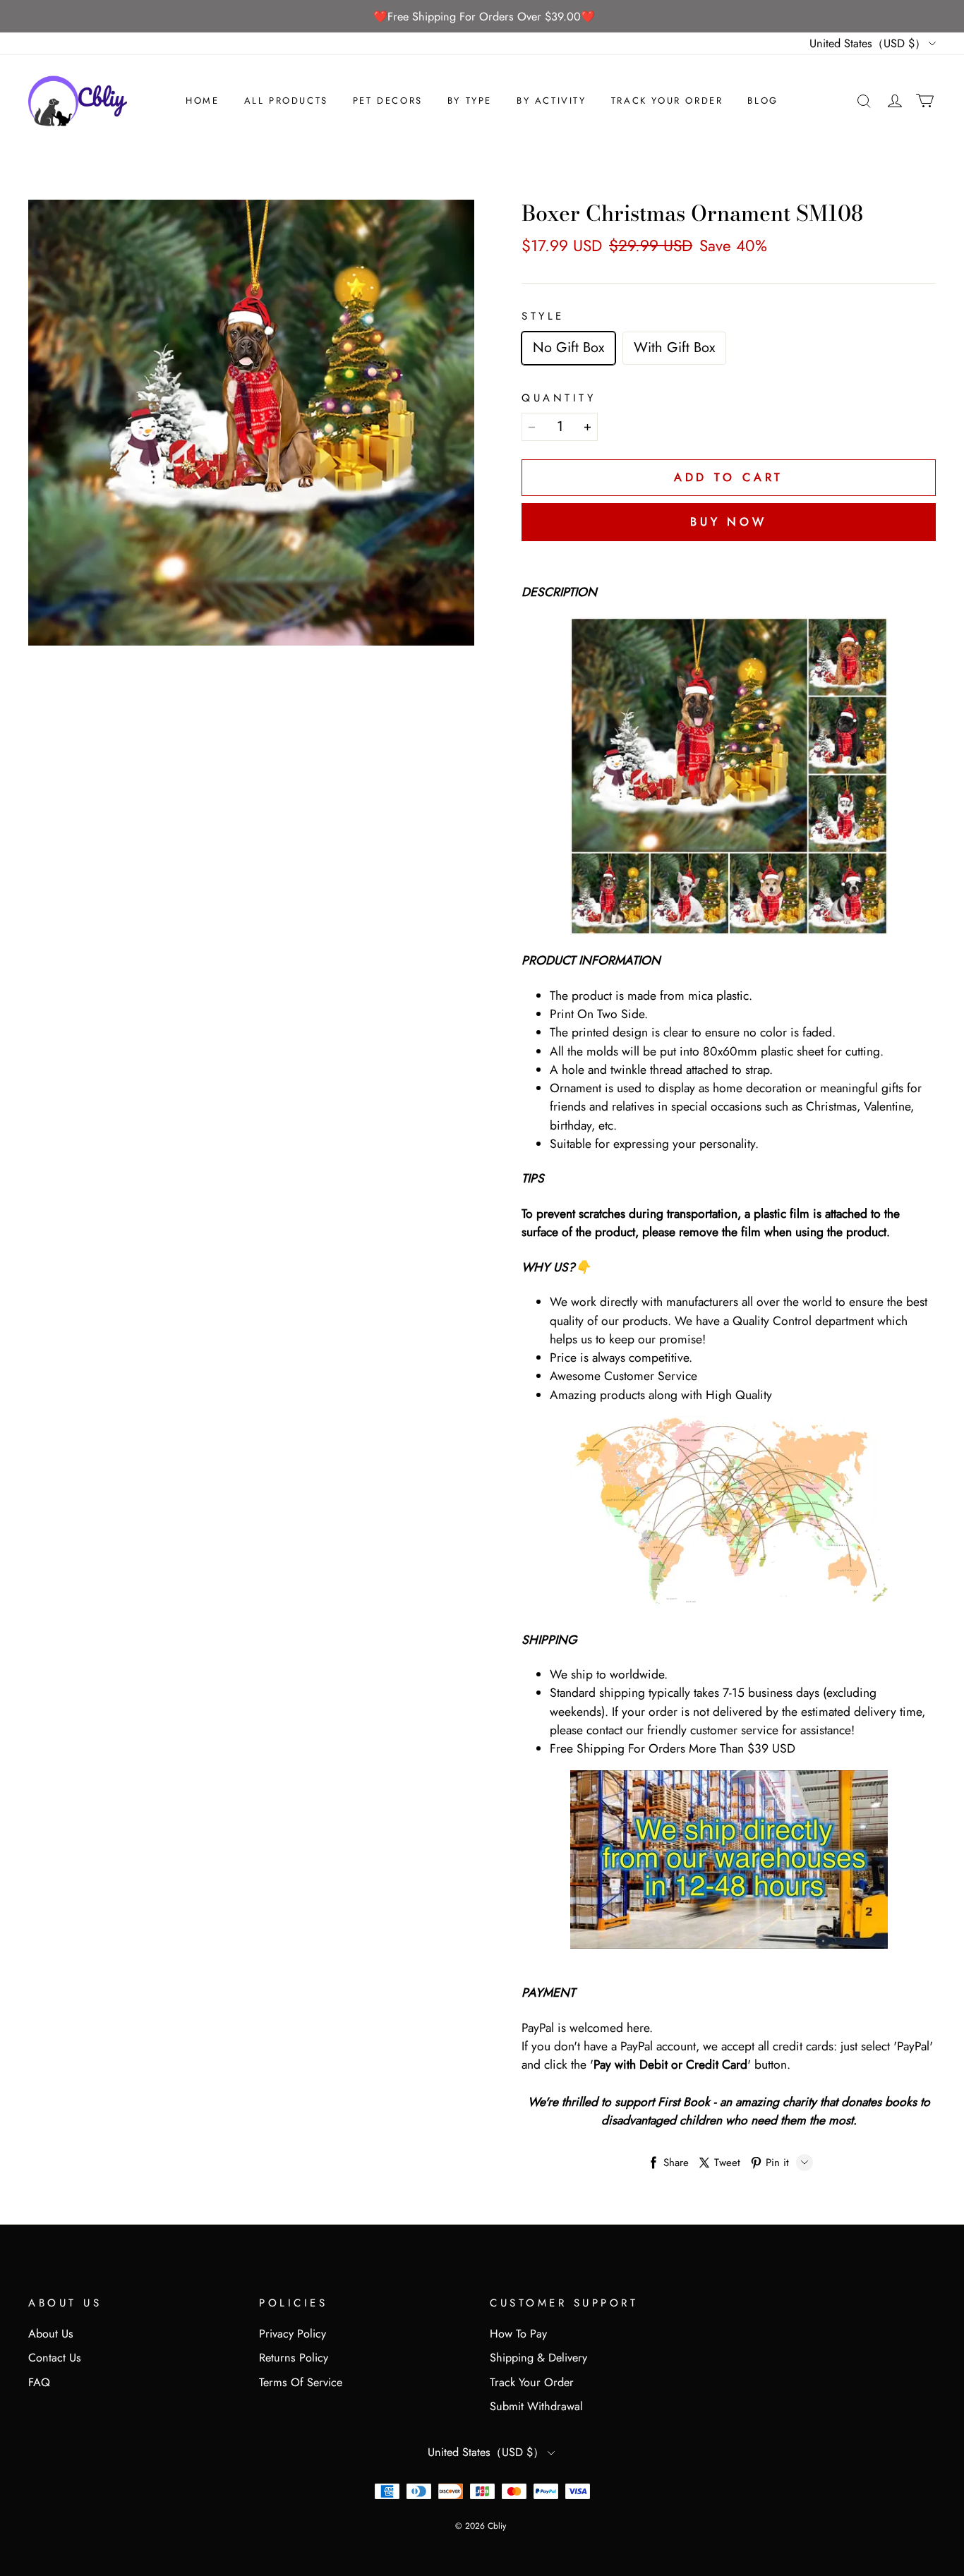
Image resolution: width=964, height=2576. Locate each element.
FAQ (39, 2382)
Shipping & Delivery (538, 2358)
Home (202, 101)
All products (286, 101)
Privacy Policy (293, 2334)
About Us (51, 2334)
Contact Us (55, 2358)
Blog (763, 101)
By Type (470, 101)
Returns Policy (294, 2358)
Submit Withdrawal (536, 2406)
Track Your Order (667, 101)
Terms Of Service (301, 2382)
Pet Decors (388, 101)
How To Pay (518, 2334)
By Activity (552, 101)
